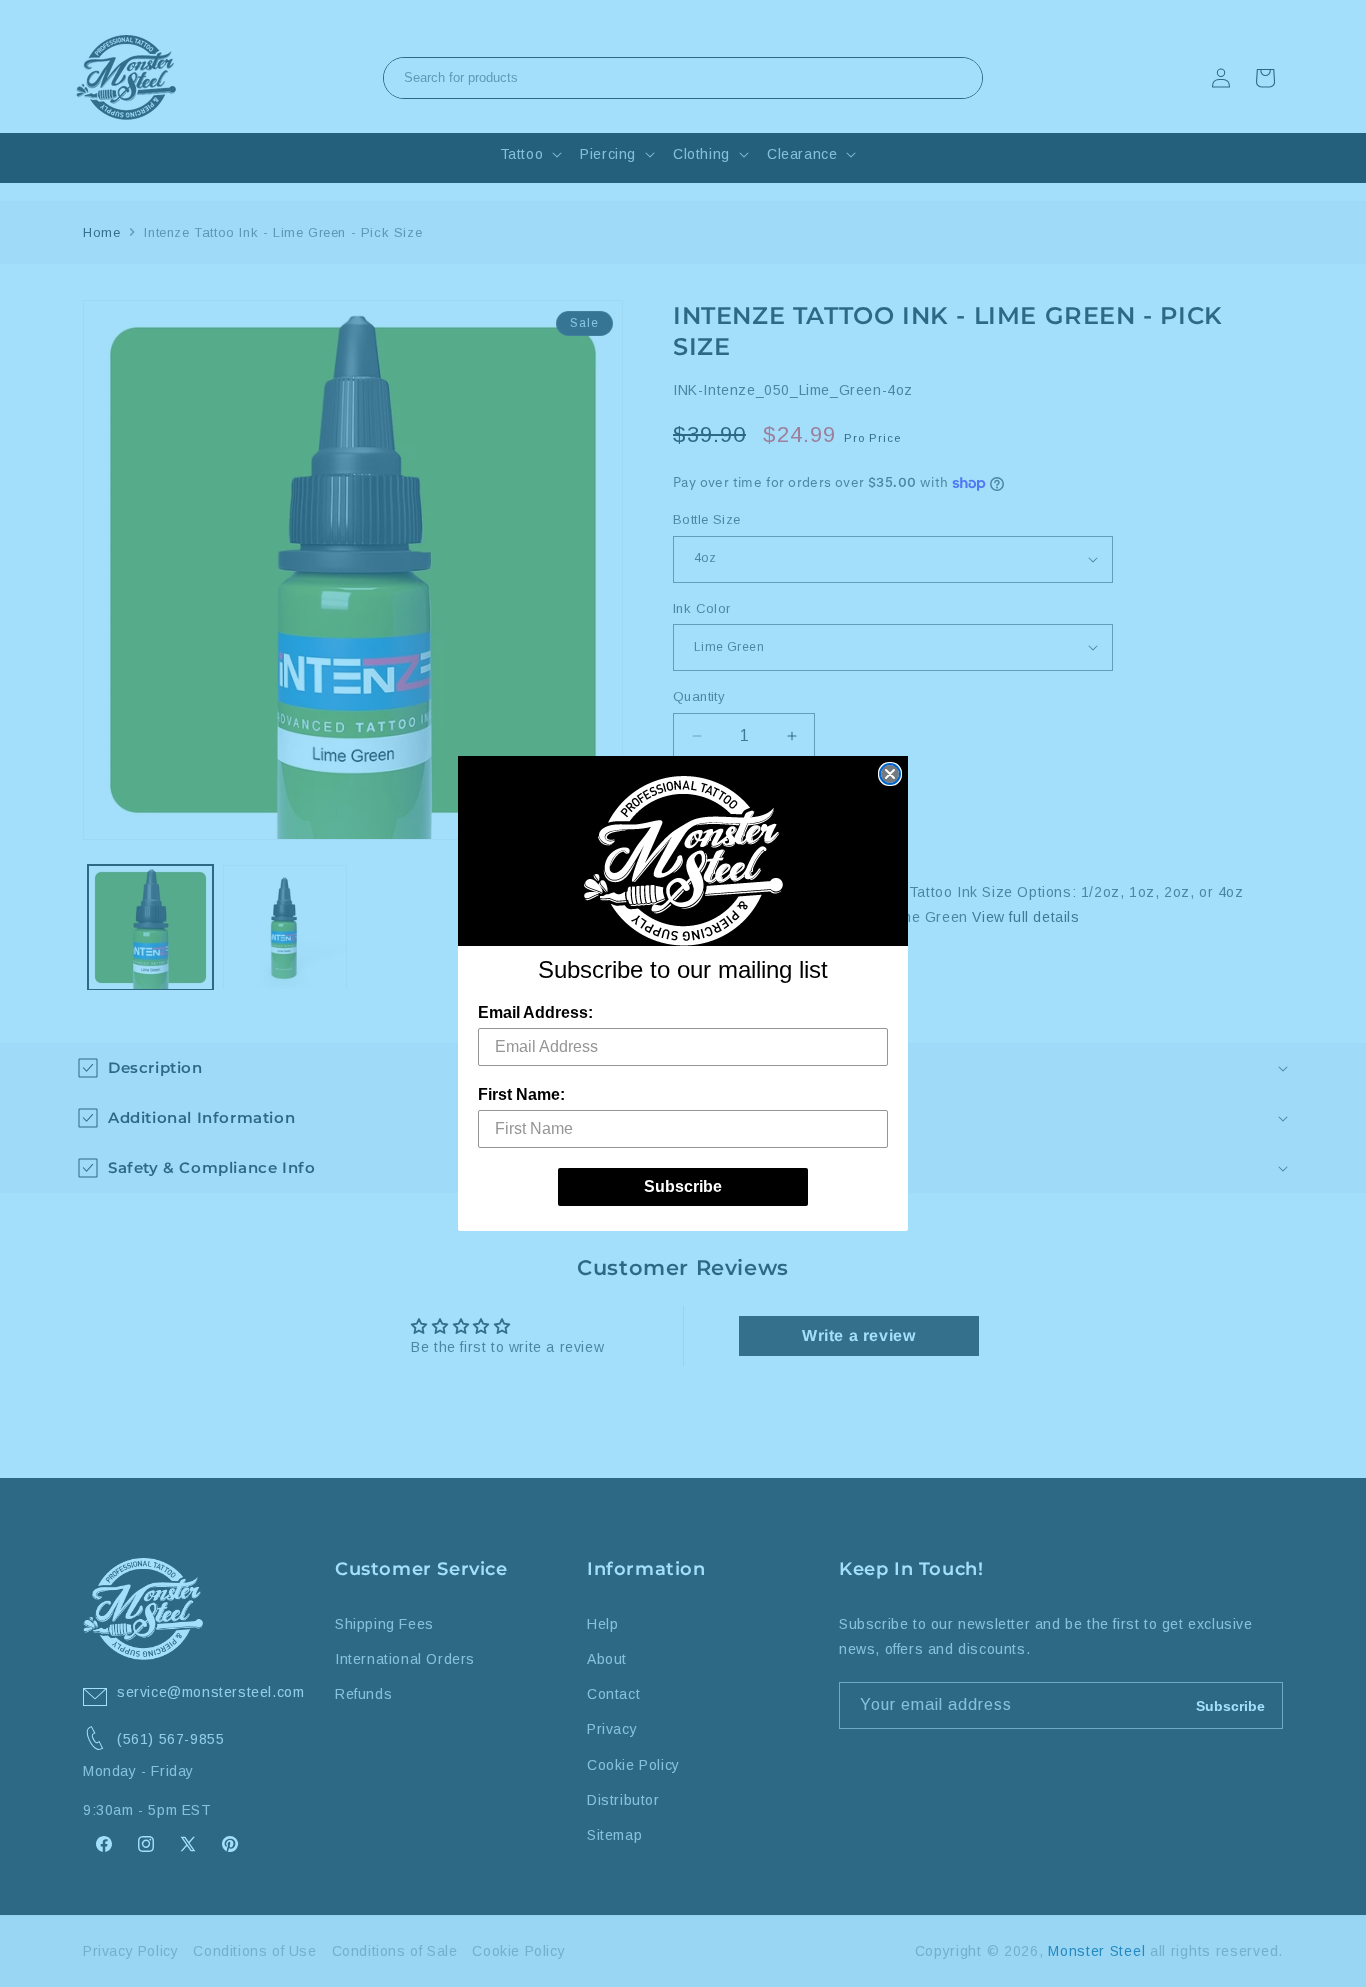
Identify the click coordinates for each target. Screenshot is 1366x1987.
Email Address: (535, 1012)
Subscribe (683, 1186)
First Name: (521, 1094)
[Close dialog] (890, 774)
